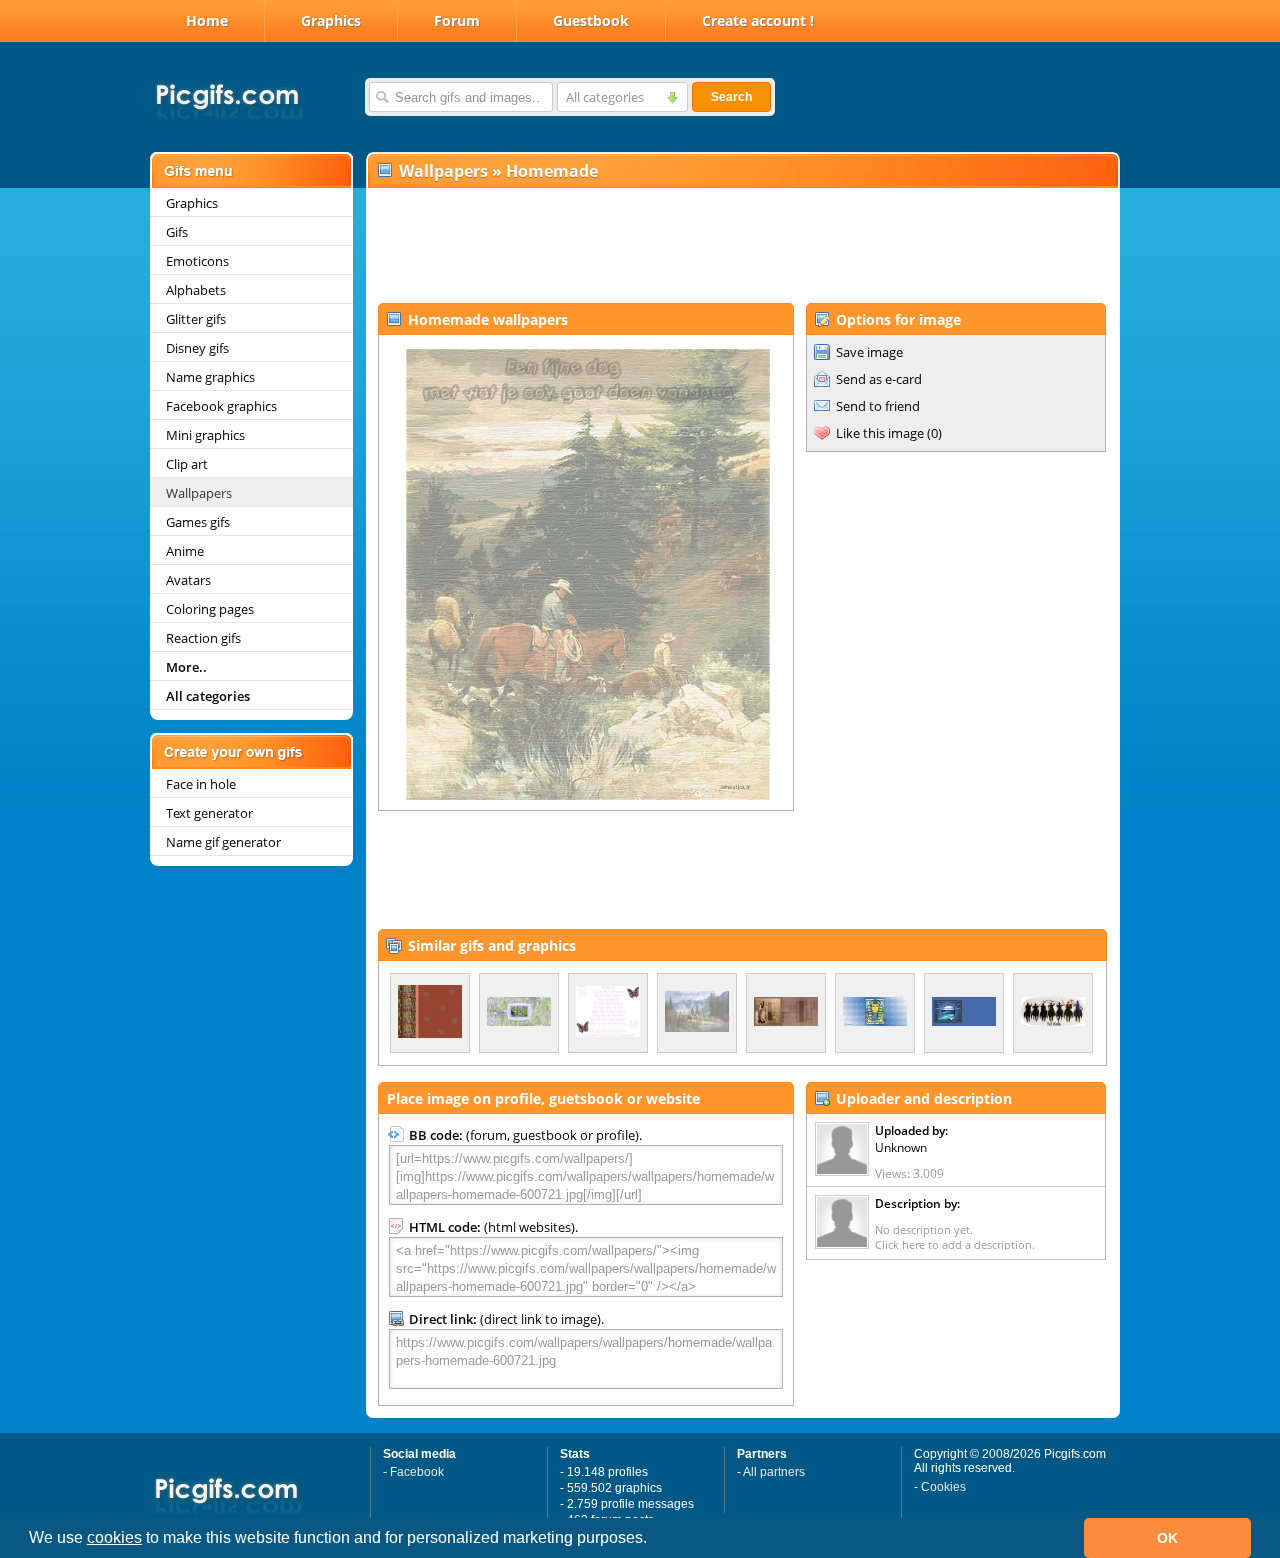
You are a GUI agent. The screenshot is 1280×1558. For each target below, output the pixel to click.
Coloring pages (210, 609)
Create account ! (758, 20)
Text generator (209, 813)
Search (731, 97)
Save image (869, 352)
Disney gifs (197, 348)
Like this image (880, 433)
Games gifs (198, 522)
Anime (185, 551)
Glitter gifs (196, 319)
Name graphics (210, 377)
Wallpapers (199, 493)
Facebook (417, 1472)
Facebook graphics (221, 406)
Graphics (331, 20)
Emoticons (197, 261)
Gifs (177, 232)
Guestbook (591, 20)
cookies (114, 1537)
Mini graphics (205, 435)
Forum (457, 20)
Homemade (552, 171)
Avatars (188, 580)
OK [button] (1167, 1538)
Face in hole (201, 784)
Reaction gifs (203, 638)
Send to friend (878, 406)
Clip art (187, 464)
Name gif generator (223, 842)
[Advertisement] (742, 246)
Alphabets (196, 290)
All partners (774, 1472)
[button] (654, 1540)
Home (207, 20)
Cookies (943, 1487)
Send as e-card (879, 379)
